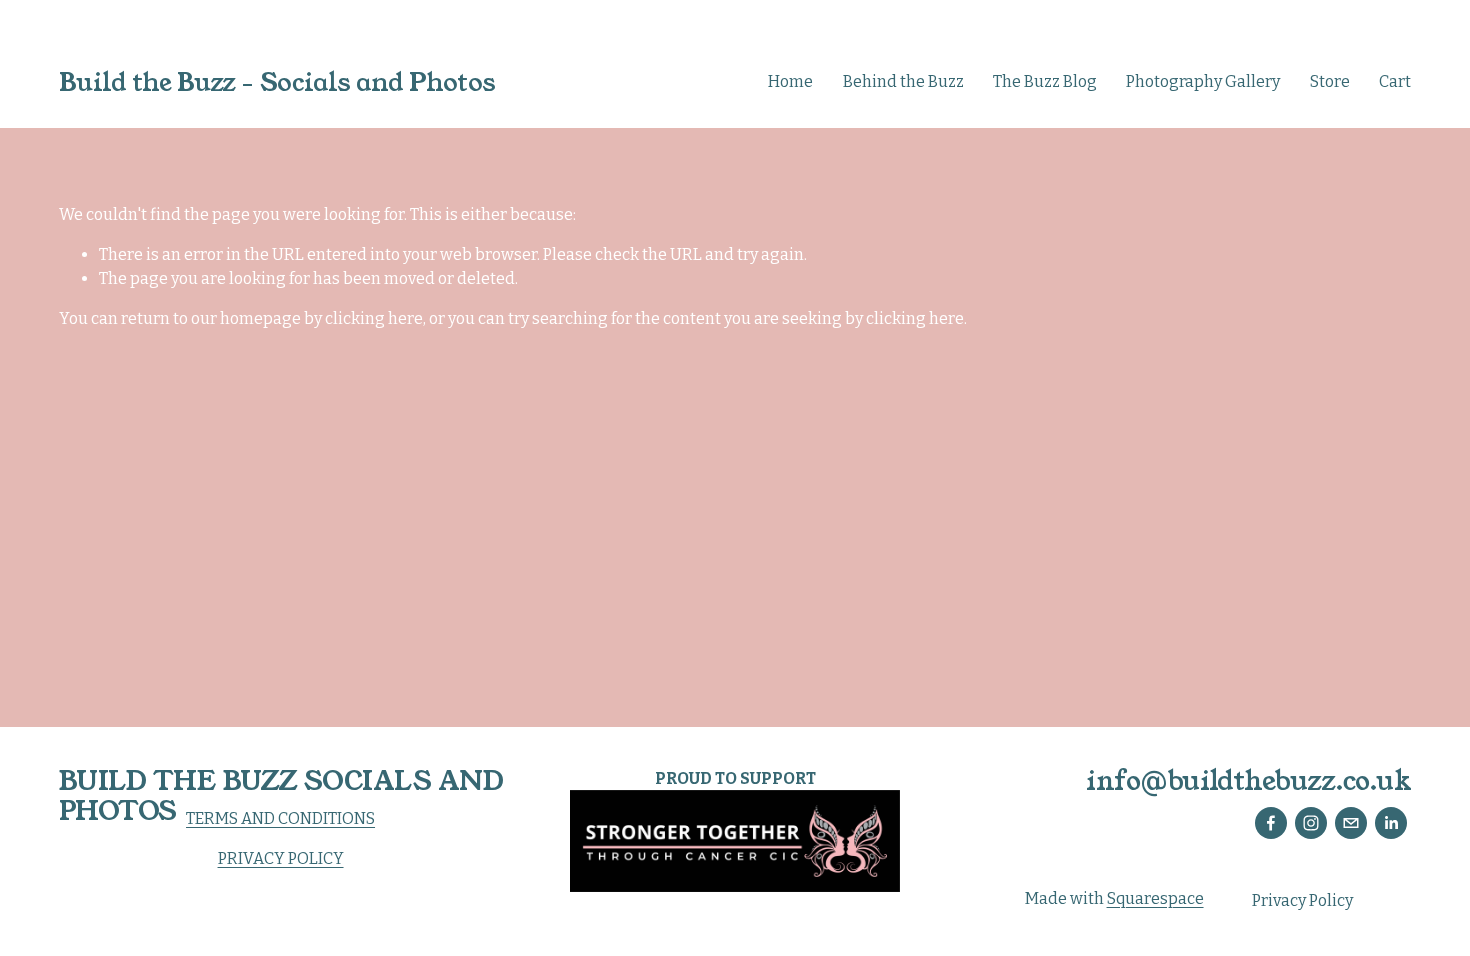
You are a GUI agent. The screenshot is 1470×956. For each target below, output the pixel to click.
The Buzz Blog (1045, 81)
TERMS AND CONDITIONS (280, 818)
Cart (1395, 81)
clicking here (374, 318)
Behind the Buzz (903, 81)
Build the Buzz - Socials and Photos (277, 82)
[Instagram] (1311, 823)
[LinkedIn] (1391, 823)
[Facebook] (1271, 823)
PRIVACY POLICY (281, 858)
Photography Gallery (1203, 81)
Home (790, 81)
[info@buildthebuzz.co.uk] (1351, 823)
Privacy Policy (1302, 900)
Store (1330, 81)
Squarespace (1155, 898)
